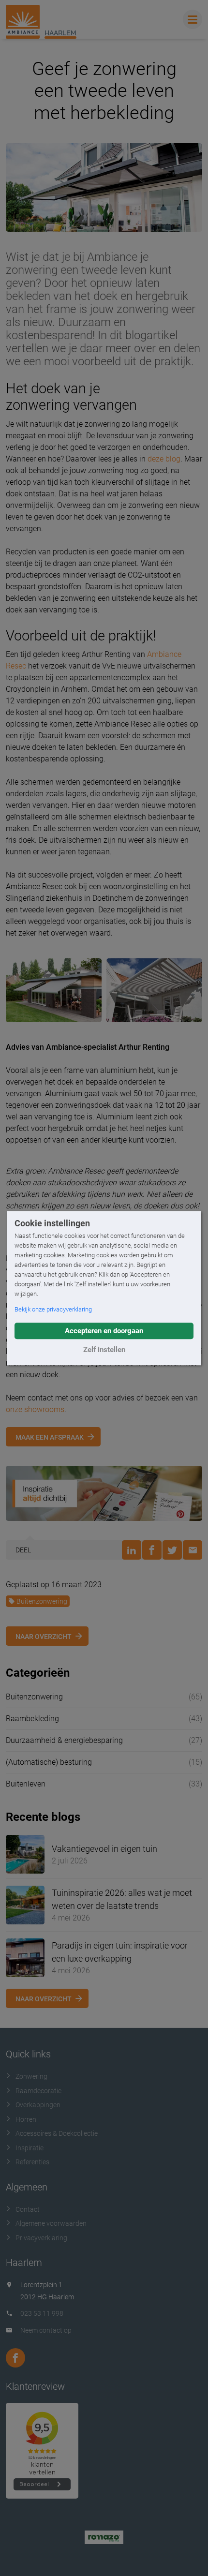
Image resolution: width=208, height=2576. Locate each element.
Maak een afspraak (50, 1437)
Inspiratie (30, 2148)
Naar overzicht (44, 1637)
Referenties (32, 2162)
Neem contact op (46, 2330)
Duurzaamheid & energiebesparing (64, 1740)
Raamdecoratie (38, 2091)
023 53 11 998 (42, 2313)
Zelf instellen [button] (104, 1350)
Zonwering (31, 2076)
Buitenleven (26, 1784)
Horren (26, 2119)
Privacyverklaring (41, 2238)
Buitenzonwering (42, 1601)
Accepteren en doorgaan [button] (104, 1331)
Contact (28, 2209)
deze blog (164, 459)
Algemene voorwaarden (51, 2223)
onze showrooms (35, 1409)
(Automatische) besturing (49, 1762)
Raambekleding (32, 1719)
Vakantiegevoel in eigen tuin (104, 1849)
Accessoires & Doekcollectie (57, 2133)
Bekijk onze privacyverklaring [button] (53, 1309)
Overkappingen (38, 2105)
